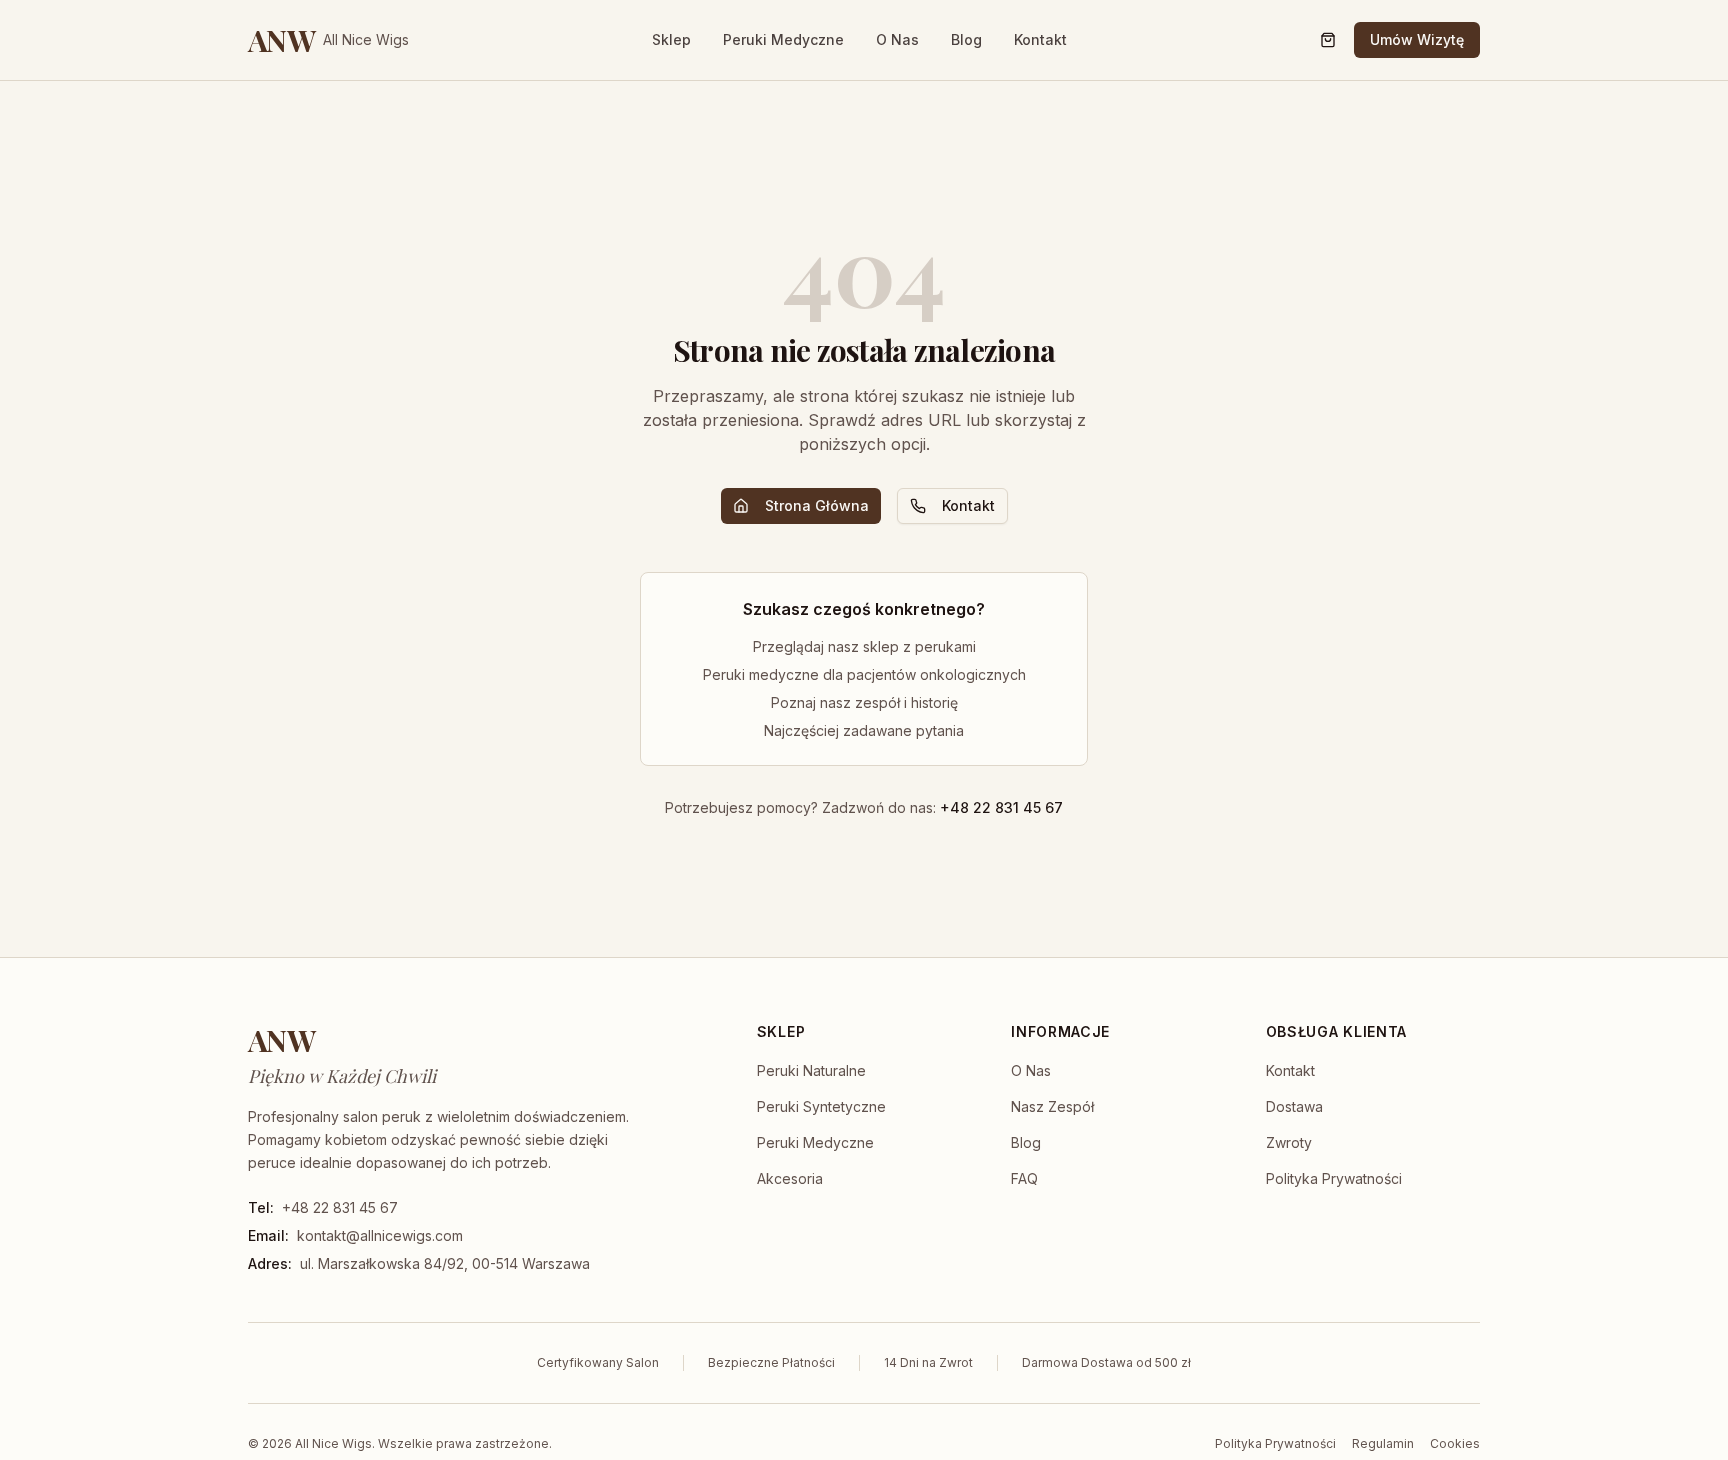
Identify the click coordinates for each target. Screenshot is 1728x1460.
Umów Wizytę (1417, 39)
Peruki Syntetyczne (821, 1106)
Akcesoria (790, 1178)
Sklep (671, 39)
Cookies (1455, 1443)
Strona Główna (817, 505)
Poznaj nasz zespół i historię (864, 702)
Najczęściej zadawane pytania (864, 730)
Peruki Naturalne (811, 1070)
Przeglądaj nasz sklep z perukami (864, 646)
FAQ (1024, 1178)
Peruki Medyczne (783, 39)
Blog (966, 39)
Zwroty (1289, 1142)
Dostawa (1294, 1106)
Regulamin (1383, 1443)
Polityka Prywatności (1334, 1178)
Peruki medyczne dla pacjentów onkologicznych (864, 674)
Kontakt (1040, 39)
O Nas (897, 39)
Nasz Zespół (1052, 1106)
